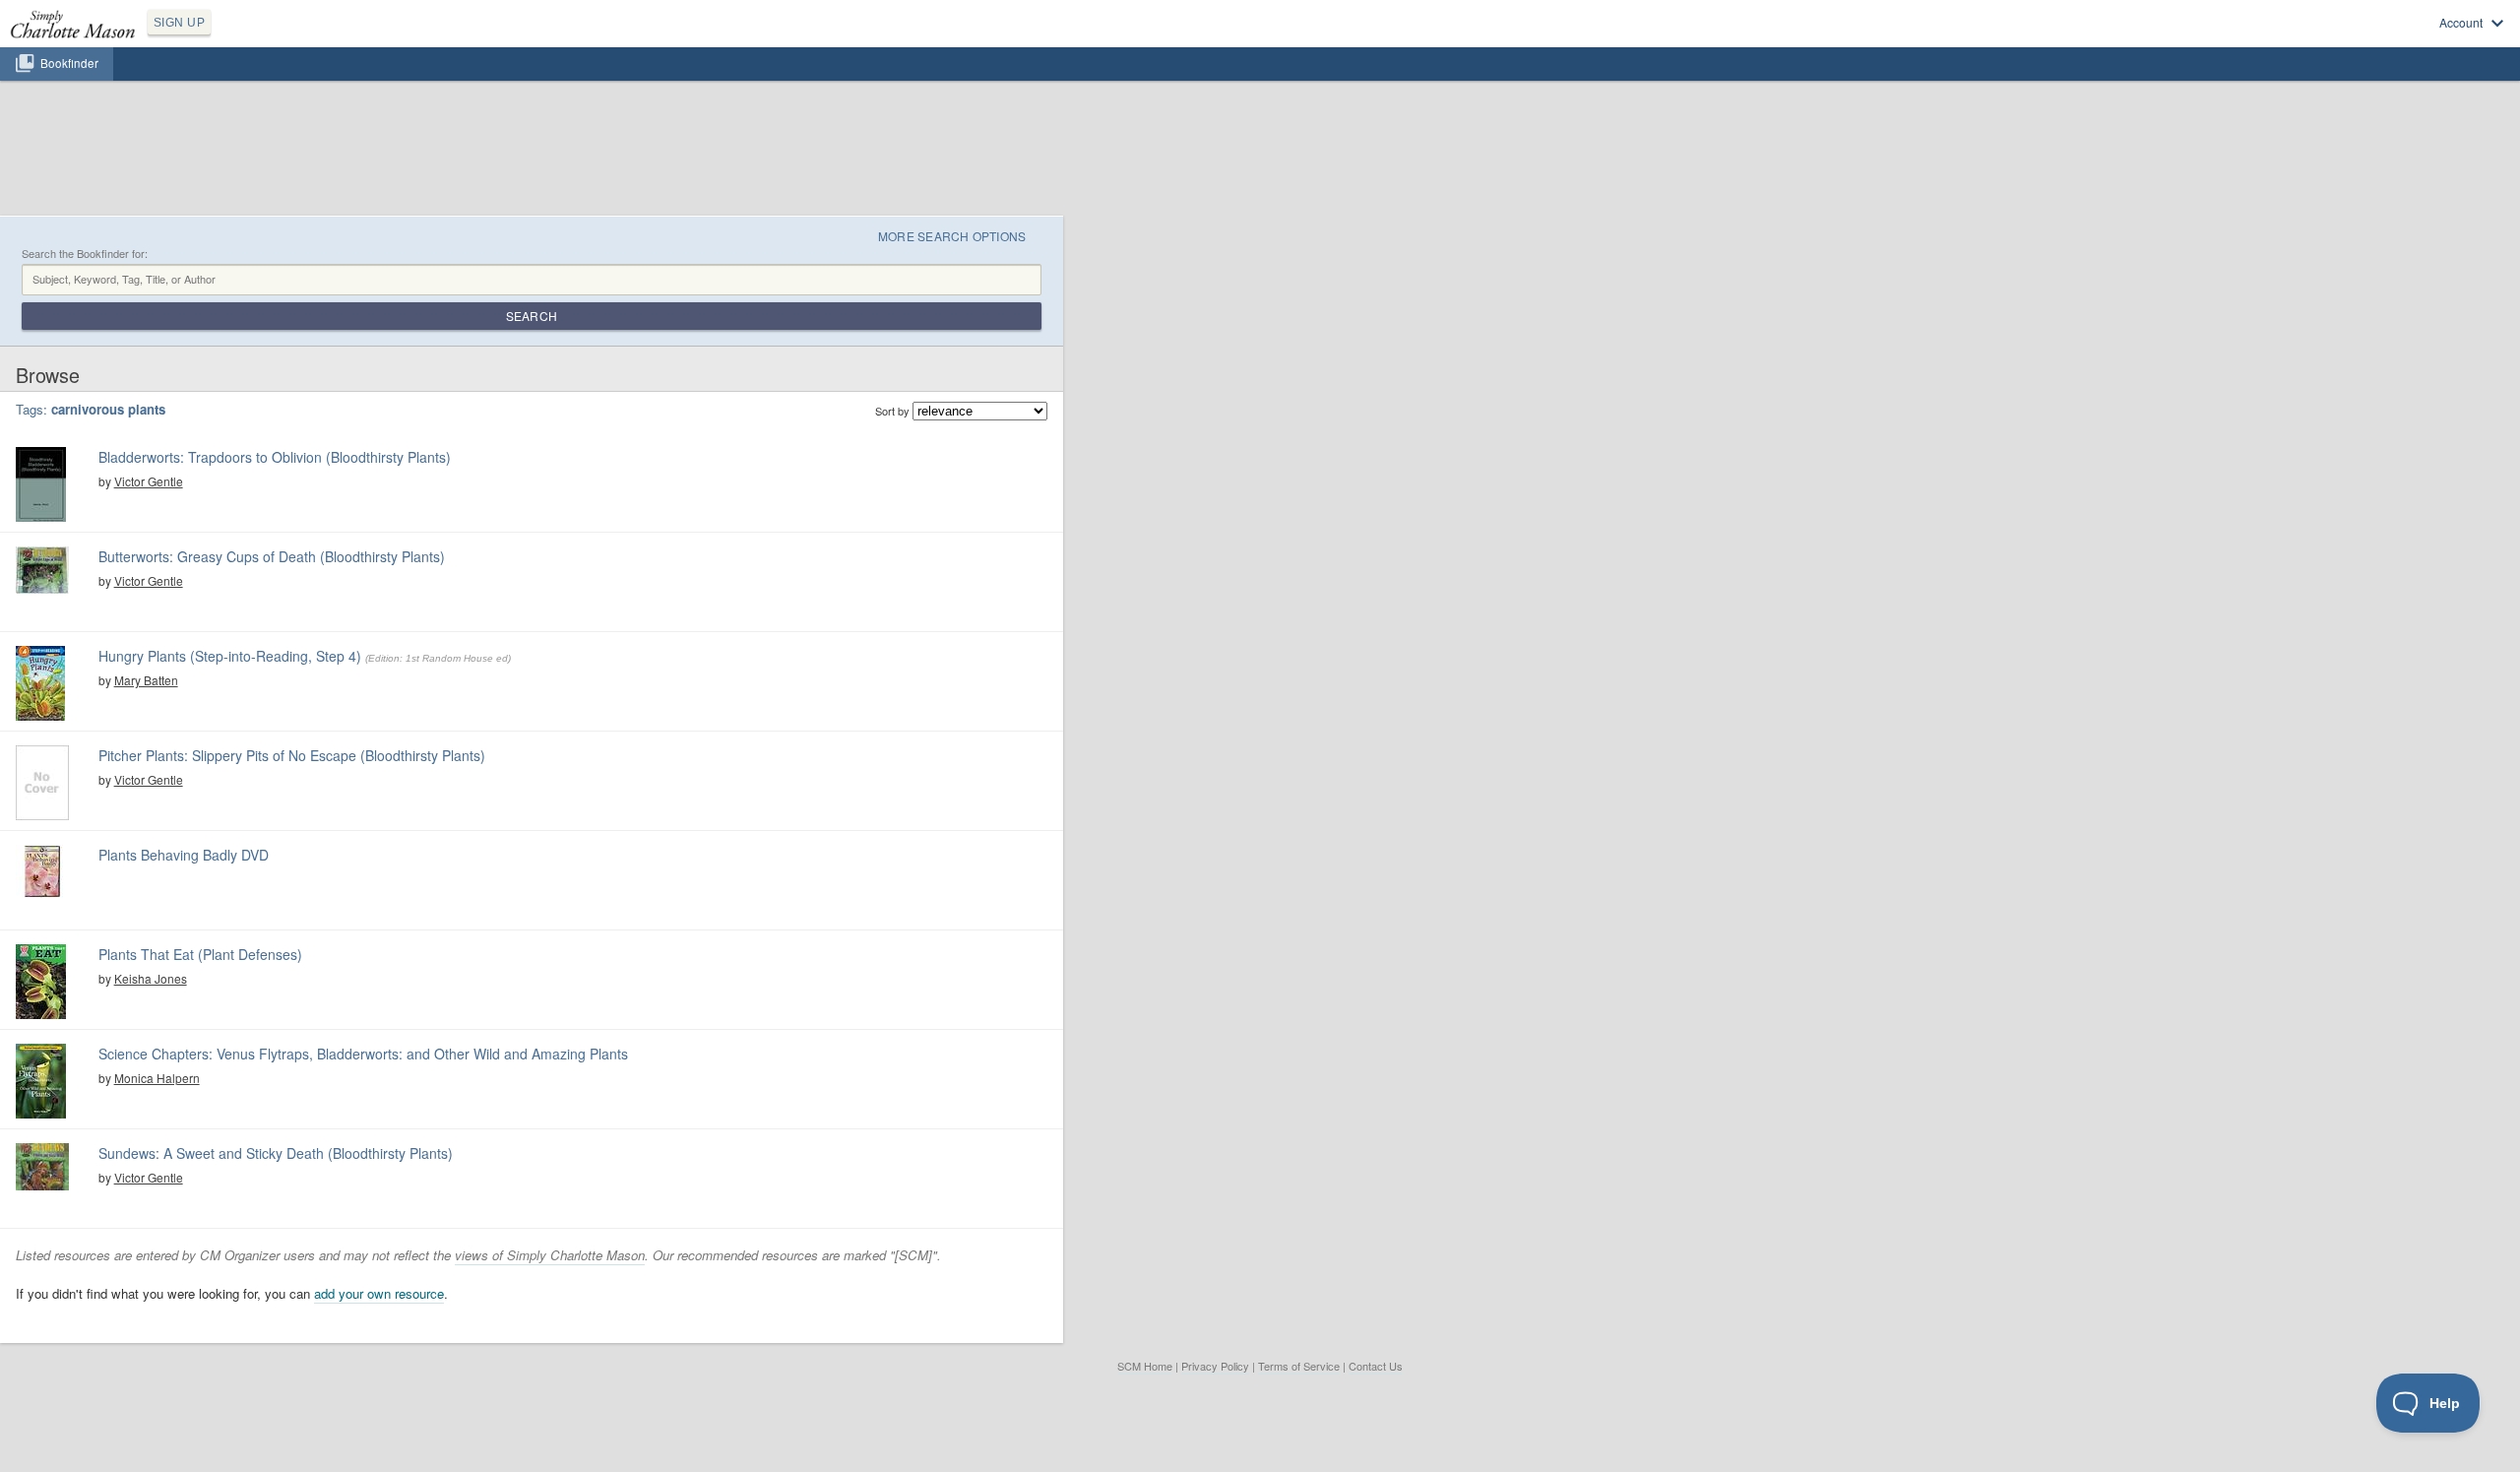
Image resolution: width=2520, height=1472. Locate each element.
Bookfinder (69, 63)
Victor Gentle (149, 481)
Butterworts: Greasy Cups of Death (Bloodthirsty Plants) (272, 556)
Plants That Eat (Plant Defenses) (200, 954)
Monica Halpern (157, 1078)
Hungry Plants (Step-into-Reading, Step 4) (230, 656)
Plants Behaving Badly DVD (184, 855)
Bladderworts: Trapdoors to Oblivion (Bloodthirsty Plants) (275, 457)
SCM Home (1145, 1366)
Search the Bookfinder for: (85, 254)
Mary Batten (146, 680)
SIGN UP (179, 23)
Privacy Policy (1215, 1366)
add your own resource (379, 1293)
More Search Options (952, 236)
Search (532, 316)
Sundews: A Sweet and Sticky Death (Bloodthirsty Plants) (276, 1153)
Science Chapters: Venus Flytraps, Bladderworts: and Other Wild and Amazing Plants (363, 1054)
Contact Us (1376, 1366)
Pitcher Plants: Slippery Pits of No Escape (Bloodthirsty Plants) (292, 755)
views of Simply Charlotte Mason (550, 1255)
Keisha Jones (151, 978)
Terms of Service (1299, 1366)
